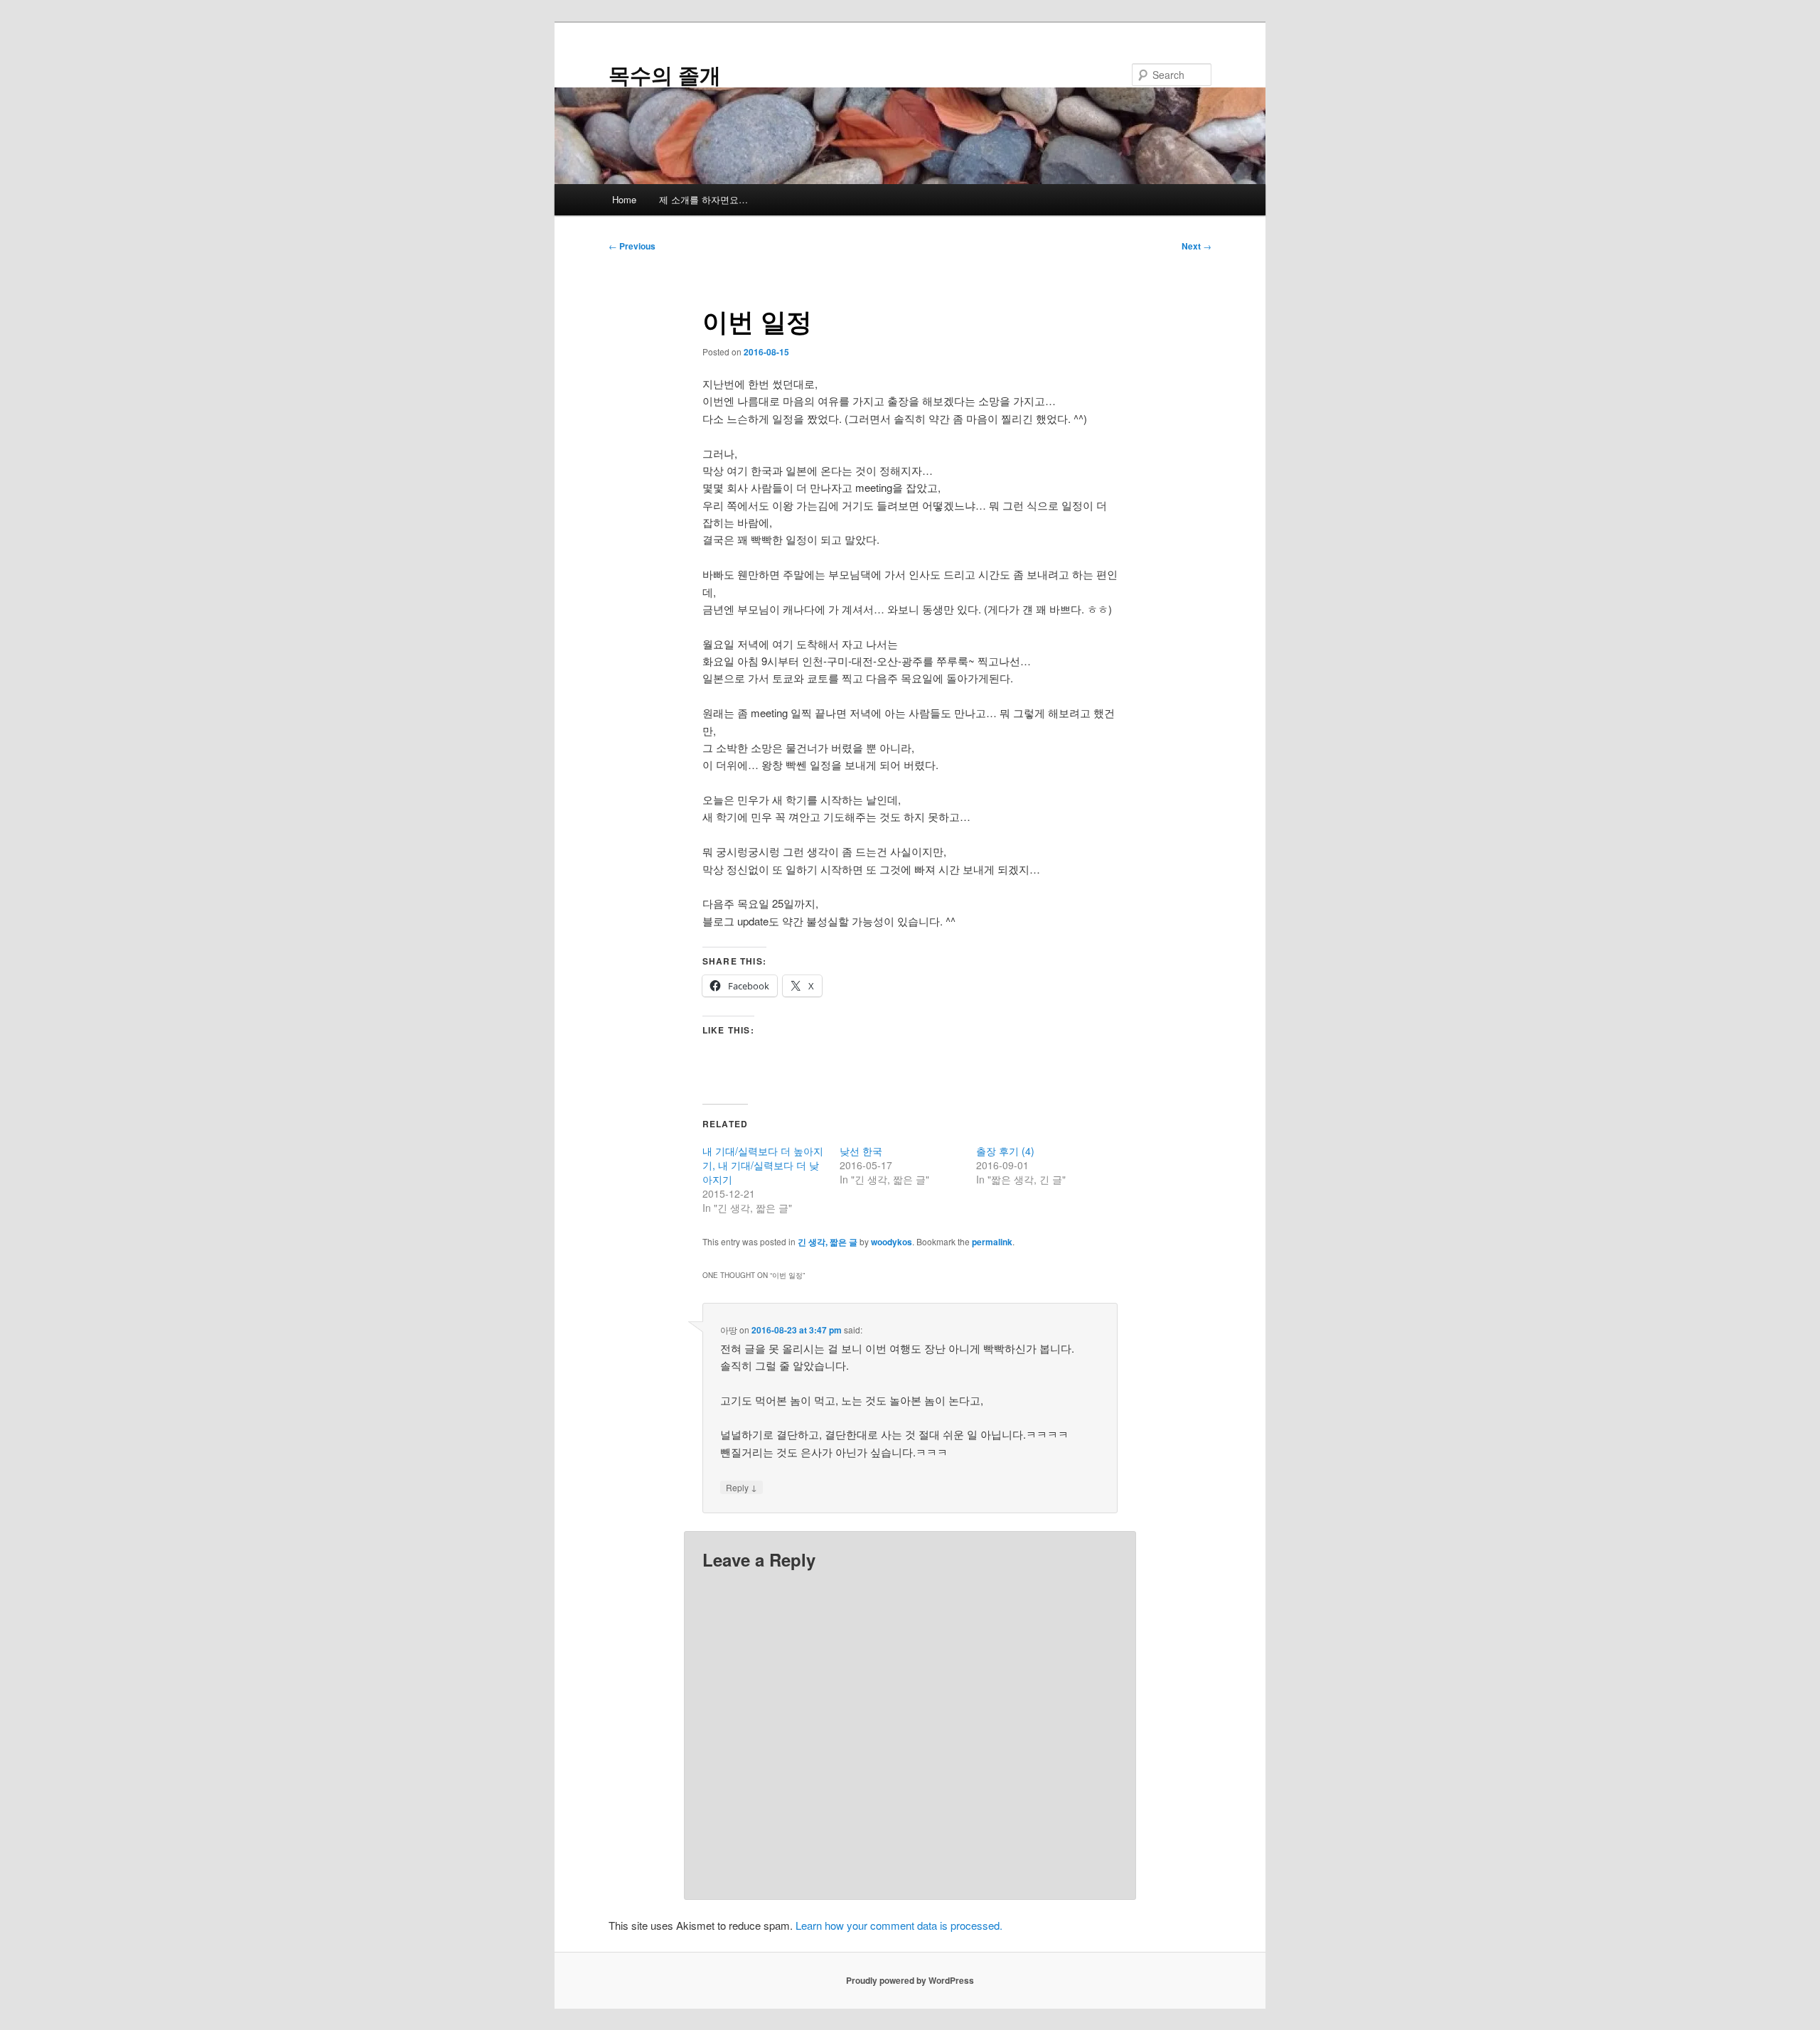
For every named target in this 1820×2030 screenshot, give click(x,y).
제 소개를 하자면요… (703, 199)
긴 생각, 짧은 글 (828, 1242)
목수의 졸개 (665, 74)
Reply (742, 1487)
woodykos (892, 1242)
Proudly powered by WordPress (910, 1980)
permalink (992, 1242)
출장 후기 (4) (1005, 1151)
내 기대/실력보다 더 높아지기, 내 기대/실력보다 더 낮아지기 (763, 1165)
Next (1197, 246)
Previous (632, 246)
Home (624, 199)
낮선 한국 (861, 1151)
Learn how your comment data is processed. (899, 1925)
